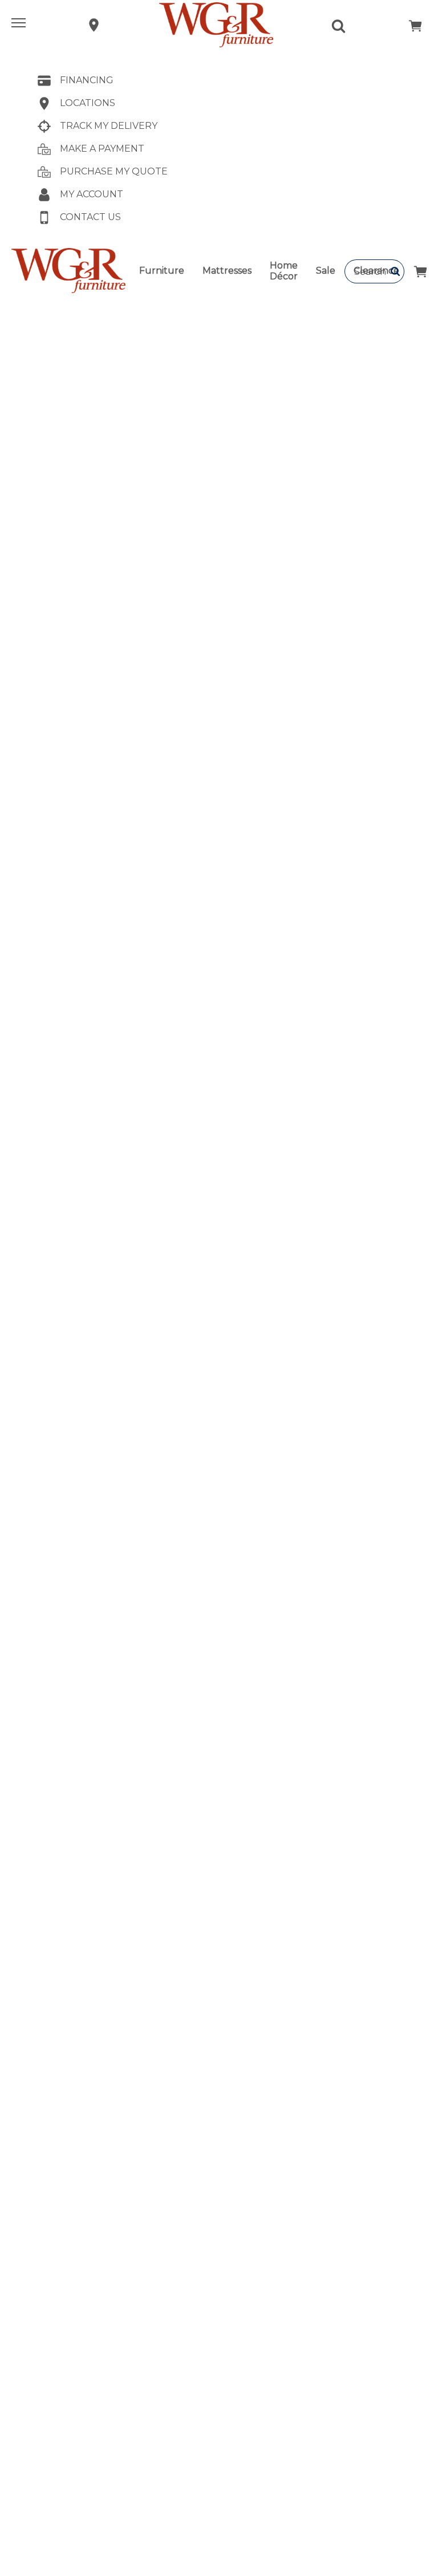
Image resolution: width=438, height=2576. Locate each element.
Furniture (162, 271)
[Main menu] (20, 25)
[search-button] (396, 271)
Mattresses (227, 271)
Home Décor (284, 271)
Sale (326, 271)
